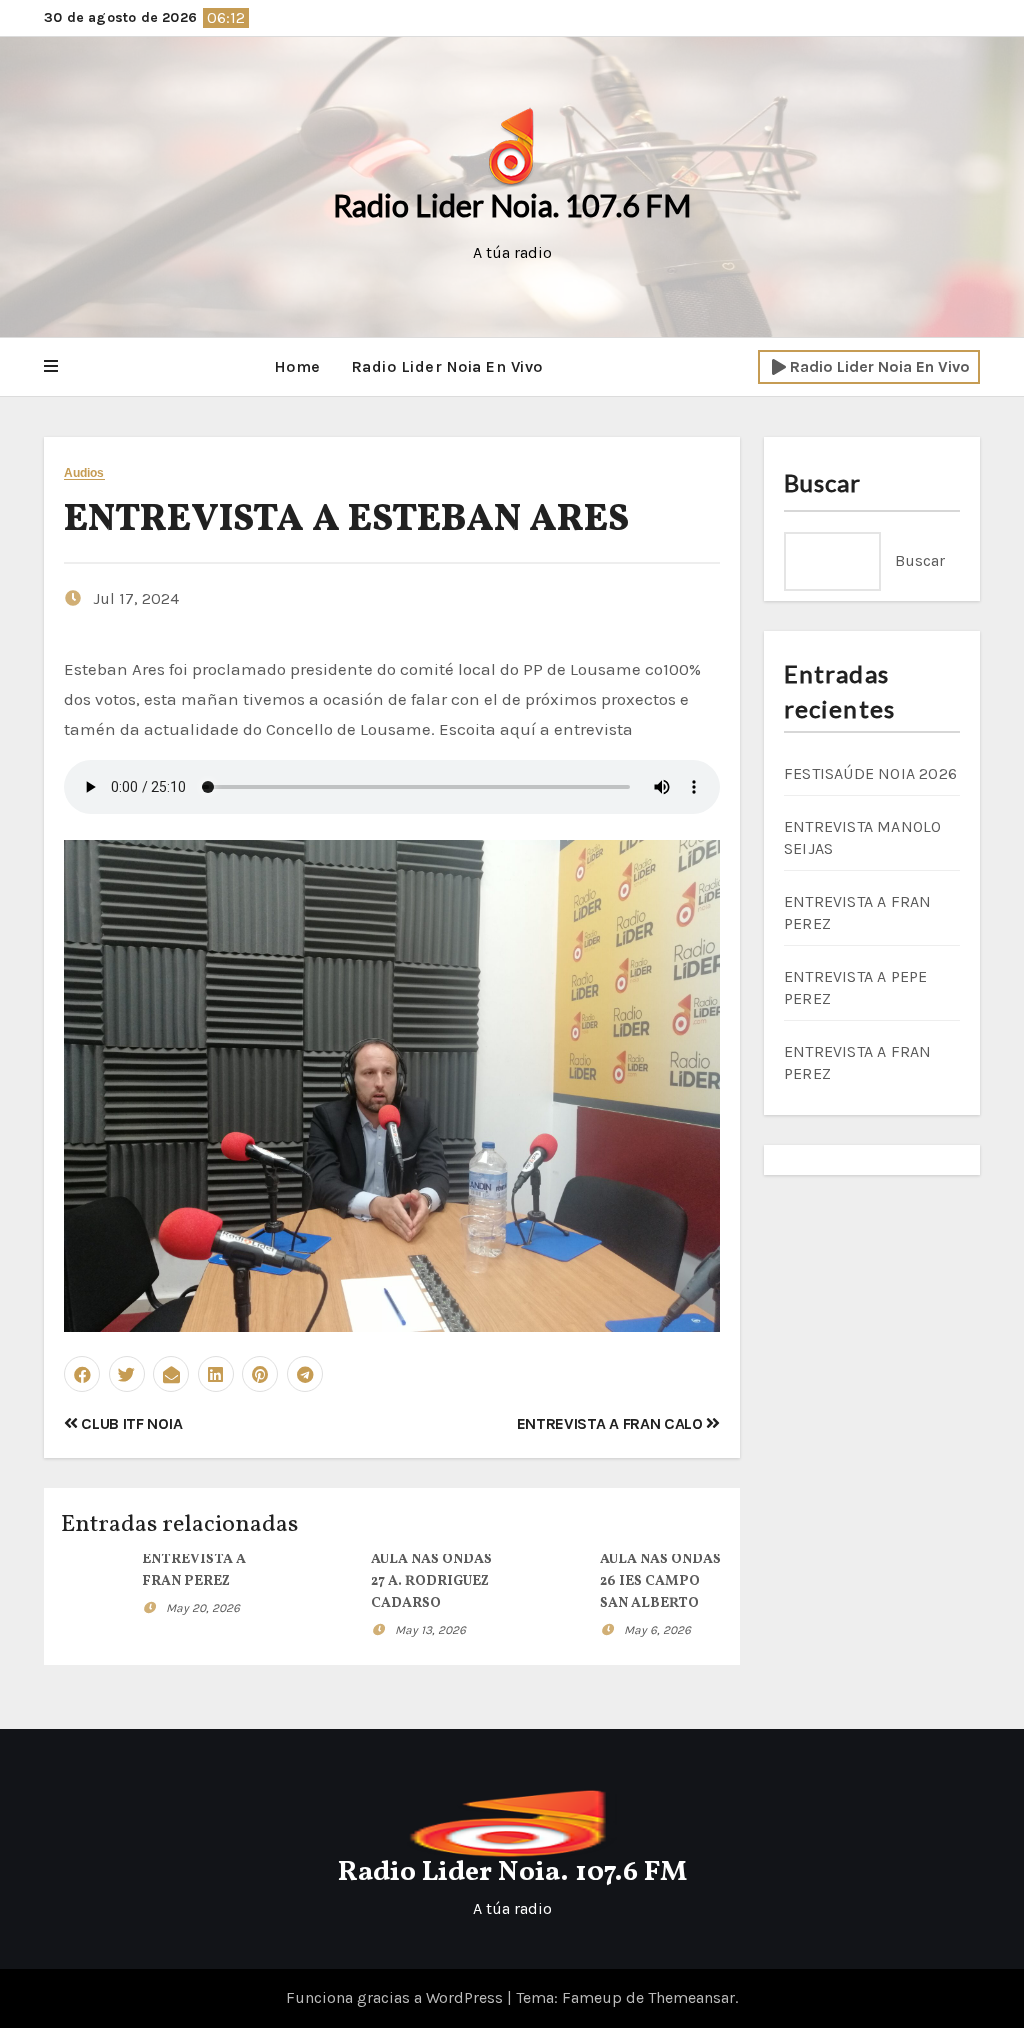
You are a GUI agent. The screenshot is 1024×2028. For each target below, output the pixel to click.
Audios (84, 473)
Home (297, 366)
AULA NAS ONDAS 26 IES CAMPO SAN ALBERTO (660, 1581)
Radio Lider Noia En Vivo (447, 366)
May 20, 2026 (203, 1608)
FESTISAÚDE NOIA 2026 (870, 773)
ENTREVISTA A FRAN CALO (612, 1423)
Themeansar (691, 1997)
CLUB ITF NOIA (130, 1423)
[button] (51, 367)
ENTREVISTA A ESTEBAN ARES (346, 520)
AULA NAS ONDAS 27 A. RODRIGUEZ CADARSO (431, 1581)
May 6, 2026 (657, 1630)
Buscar (823, 482)
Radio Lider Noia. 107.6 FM (512, 205)
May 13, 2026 (430, 1630)
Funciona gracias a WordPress (396, 1997)
